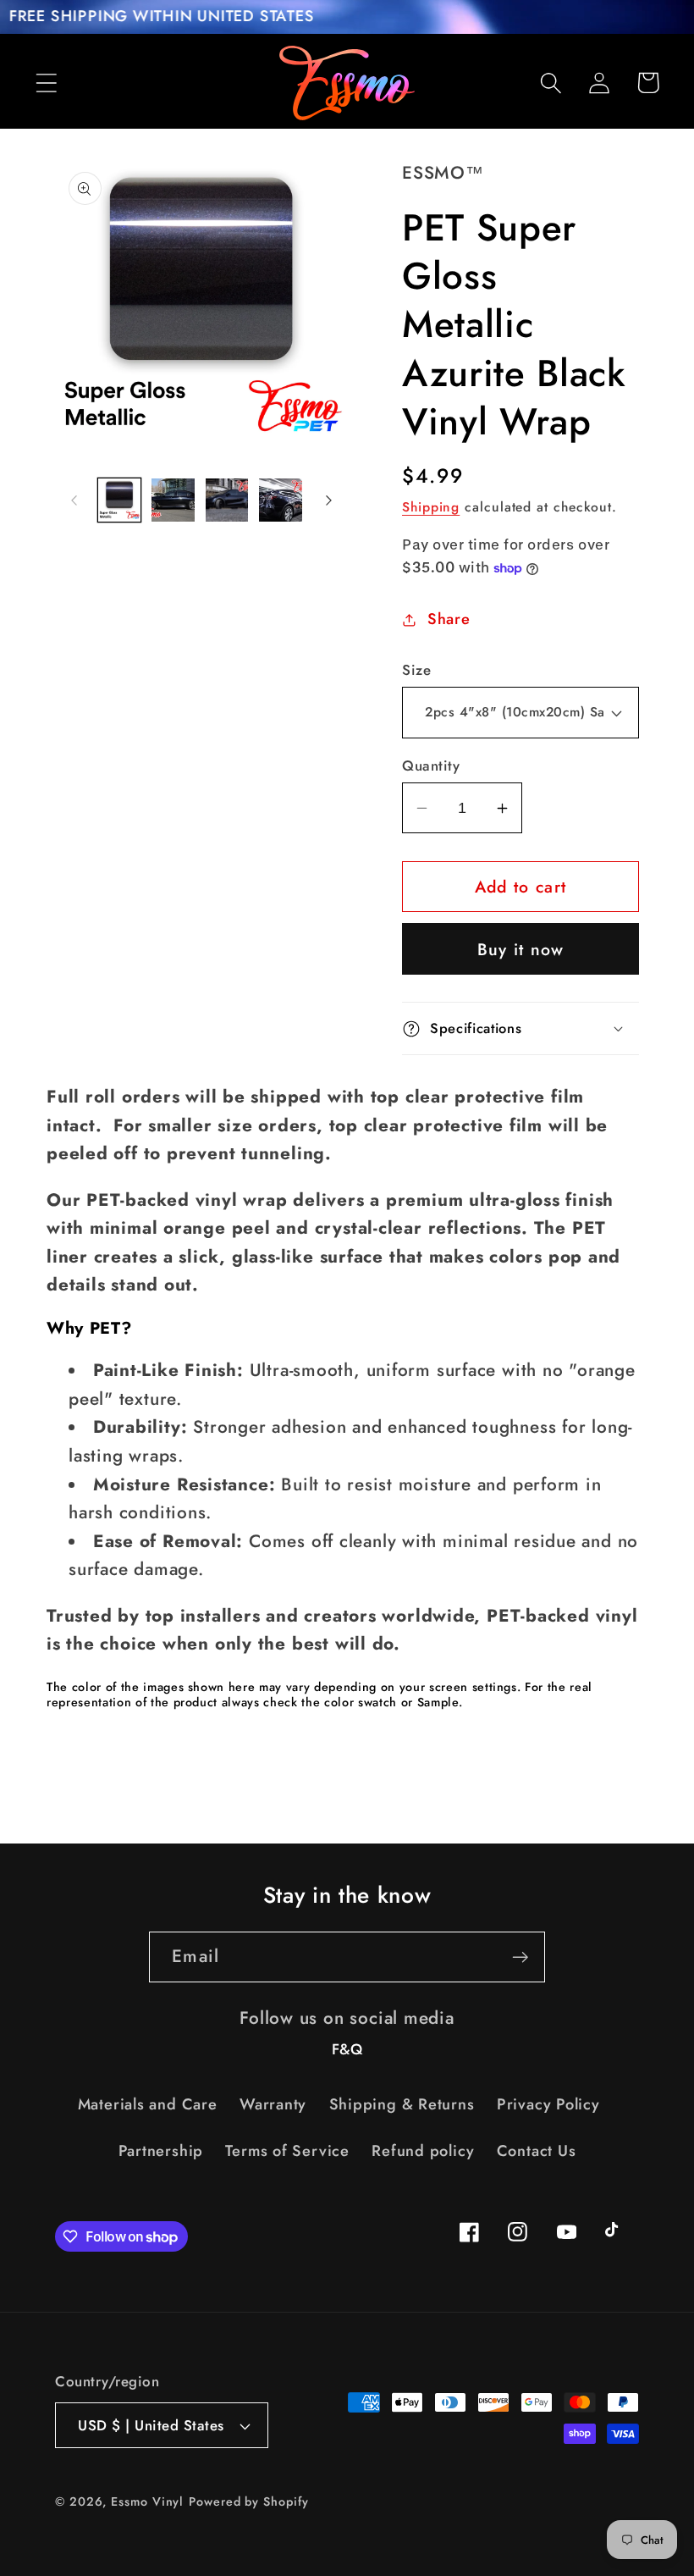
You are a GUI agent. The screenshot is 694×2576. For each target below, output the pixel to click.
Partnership (161, 2151)
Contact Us (537, 2151)
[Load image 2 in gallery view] (173, 500)
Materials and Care (148, 2104)
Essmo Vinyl (147, 2501)
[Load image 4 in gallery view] (281, 500)
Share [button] (449, 619)
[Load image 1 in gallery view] (120, 500)
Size (416, 670)
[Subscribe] (520, 1957)
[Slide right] (328, 500)
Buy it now (521, 949)
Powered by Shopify (248, 2501)
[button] (46, 83)
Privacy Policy (548, 2104)
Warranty (273, 2104)
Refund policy (423, 2151)
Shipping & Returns (402, 2104)
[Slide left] (74, 500)
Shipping (431, 507)
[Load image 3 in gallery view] (227, 500)
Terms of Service (287, 2151)
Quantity (431, 766)
